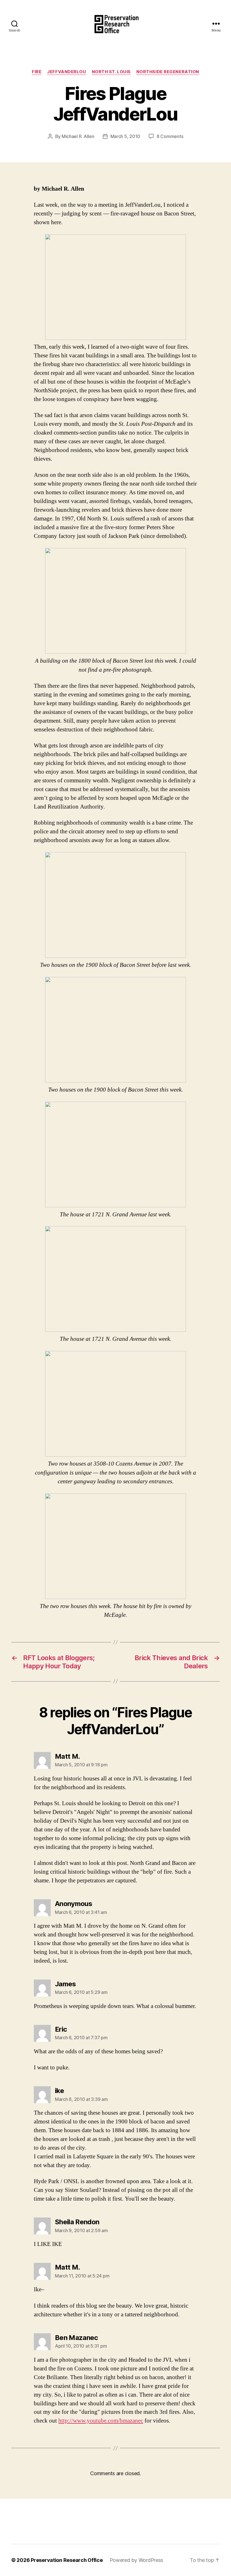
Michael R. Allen (78, 136)
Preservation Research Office (67, 2560)
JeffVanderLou (66, 72)
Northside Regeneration (168, 72)
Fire (37, 72)
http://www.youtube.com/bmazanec (101, 2421)
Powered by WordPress (136, 2560)
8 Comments (170, 136)
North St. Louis (111, 72)
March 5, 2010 (126, 136)
